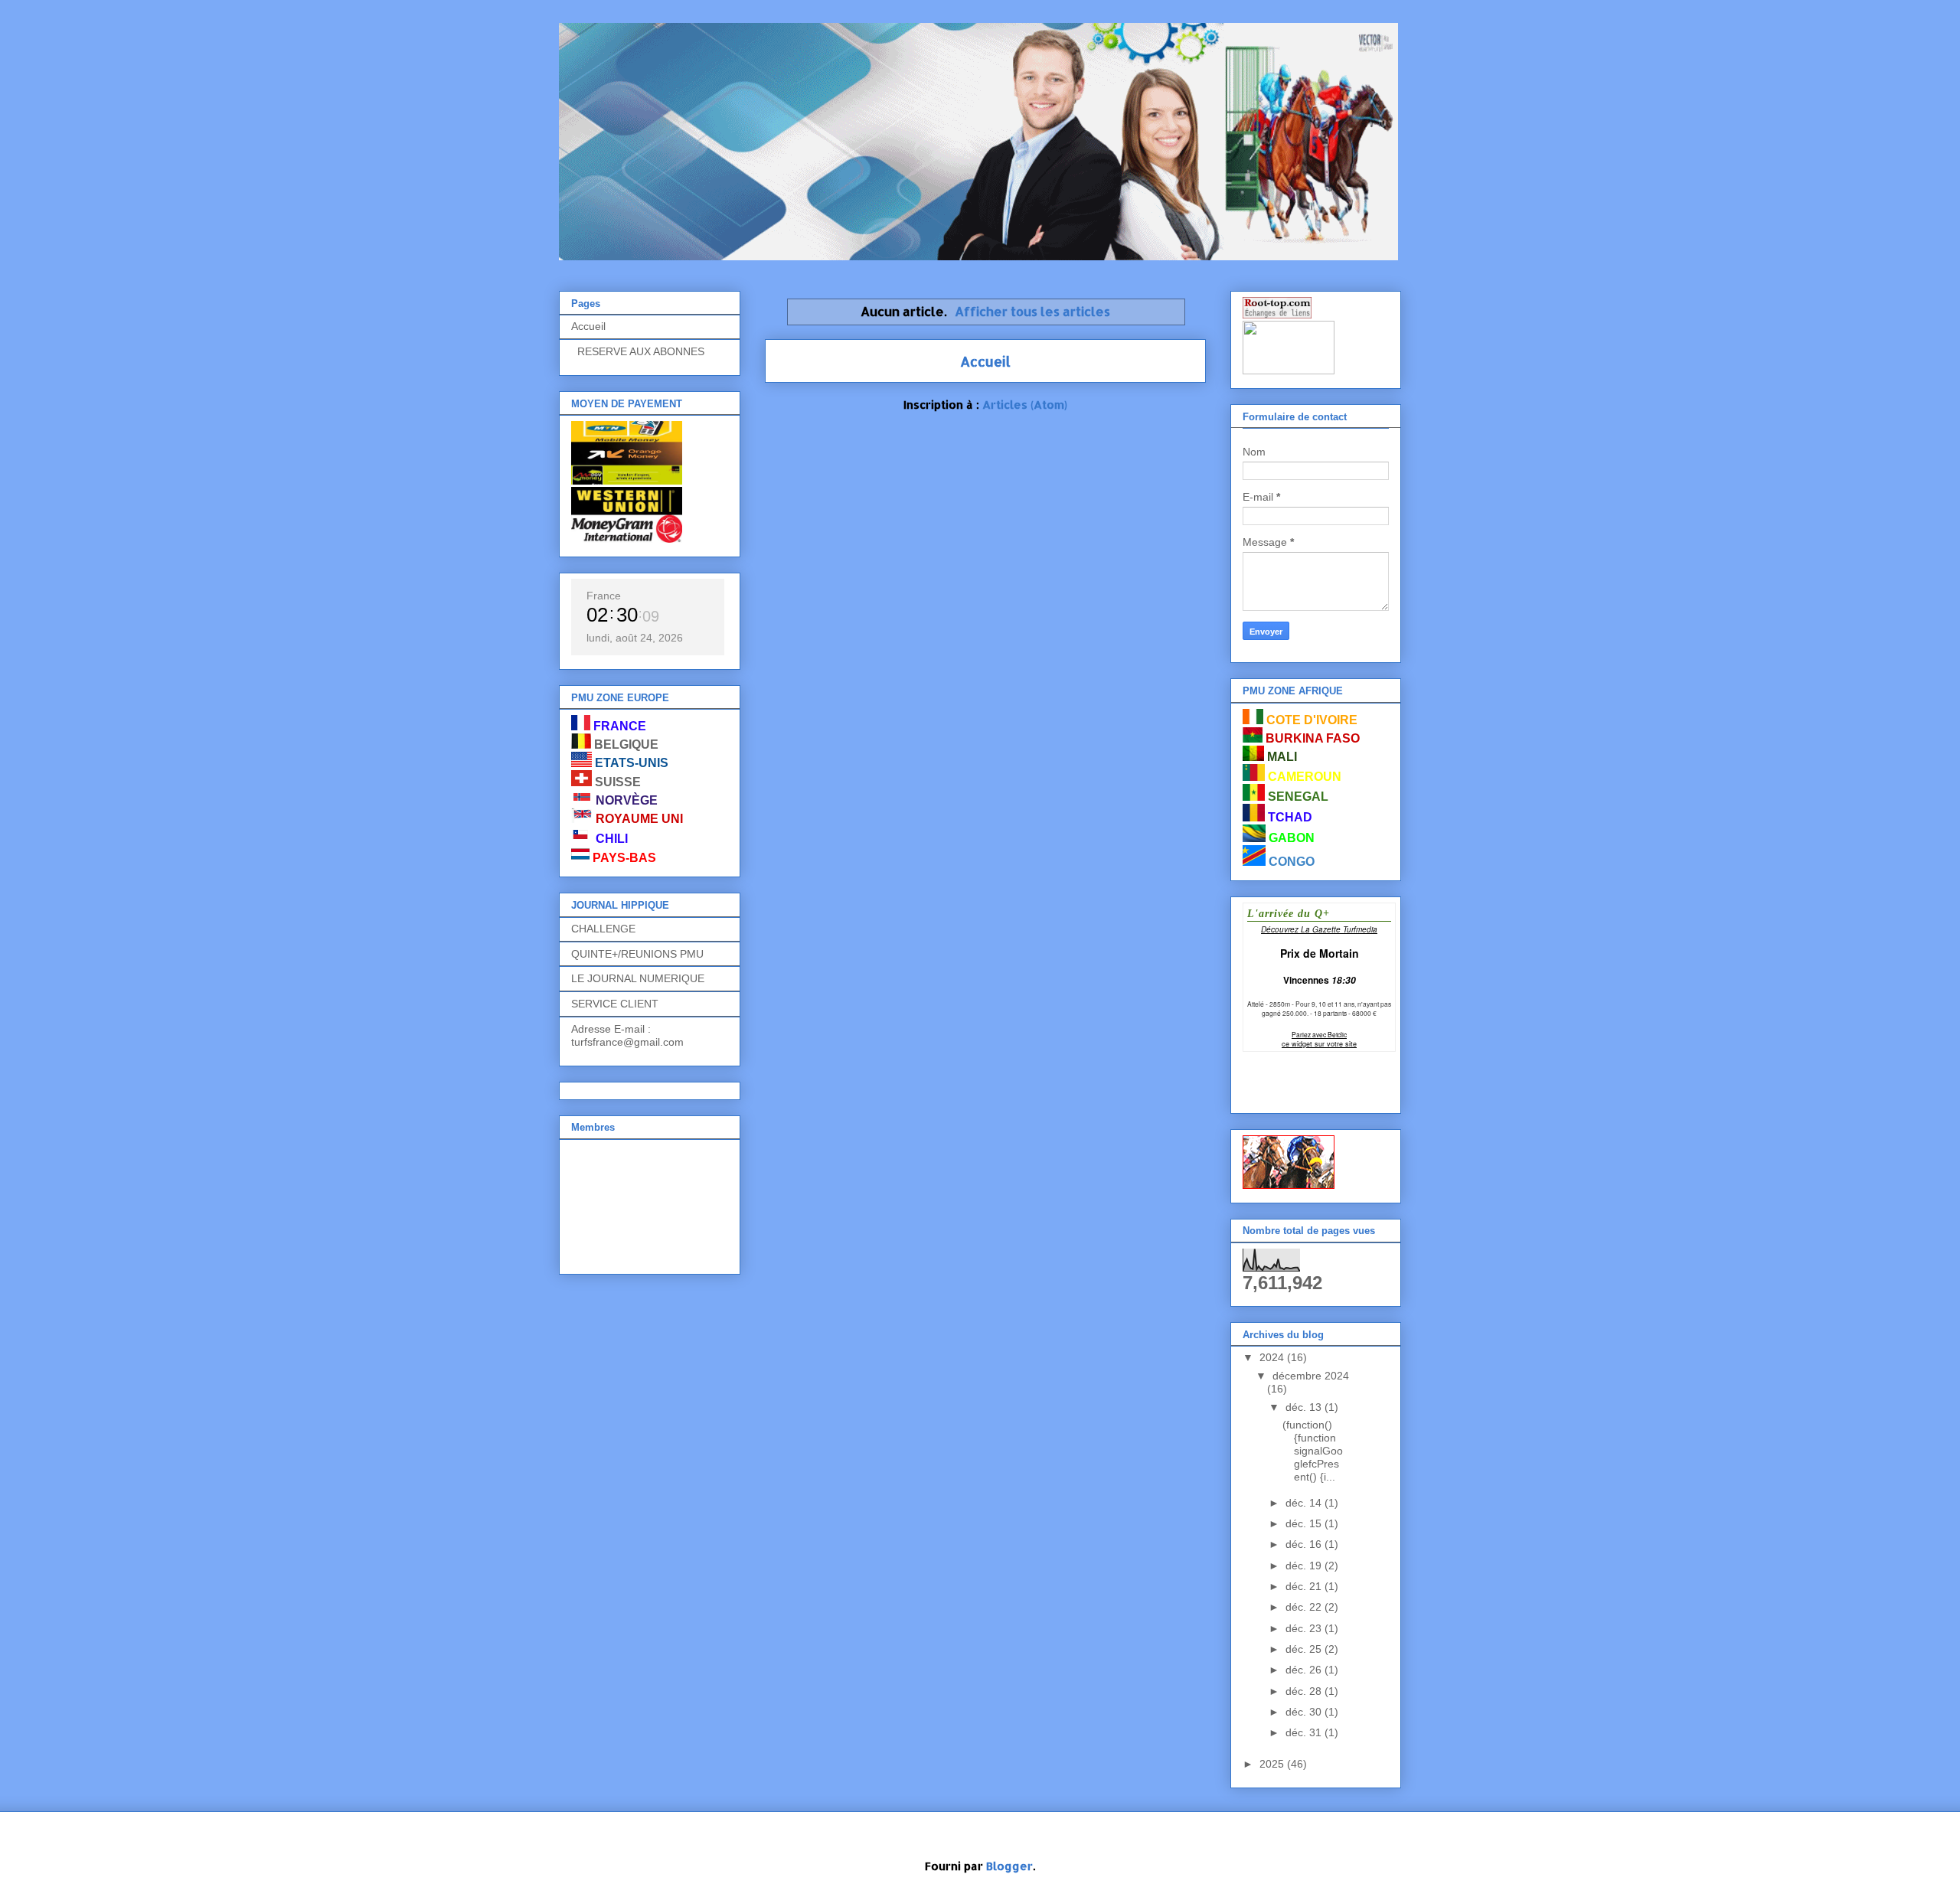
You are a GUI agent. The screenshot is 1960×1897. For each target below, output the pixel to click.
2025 (1273, 1764)
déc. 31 (1305, 1732)
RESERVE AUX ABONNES (638, 351)
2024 (1273, 1357)
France (604, 596)
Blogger (1009, 1866)
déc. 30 (1305, 1712)
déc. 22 (1305, 1607)
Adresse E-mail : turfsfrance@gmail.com (627, 1035)
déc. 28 (1305, 1691)
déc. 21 (1305, 1586)
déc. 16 (1305, 1544)
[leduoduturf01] (1289, 371)
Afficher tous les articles (1032, 311)
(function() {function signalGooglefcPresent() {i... (1313, 1450)
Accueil (985, 361)
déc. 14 (1305, 1503)
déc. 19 (1305, 1566)
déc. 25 (1305, 1649)
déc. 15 (1305, 1523)
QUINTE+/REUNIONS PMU (637, 954)
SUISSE (618, 782)
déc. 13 (1305, 1407)
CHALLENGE (603, 929)
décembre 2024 (1311, 1376)
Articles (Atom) (1025, 405)
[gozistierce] (1289, 1185)
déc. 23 (1305, 1628)
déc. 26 (1305, 1670)
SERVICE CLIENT (615, 1004)
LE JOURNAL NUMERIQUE (638, 978)
